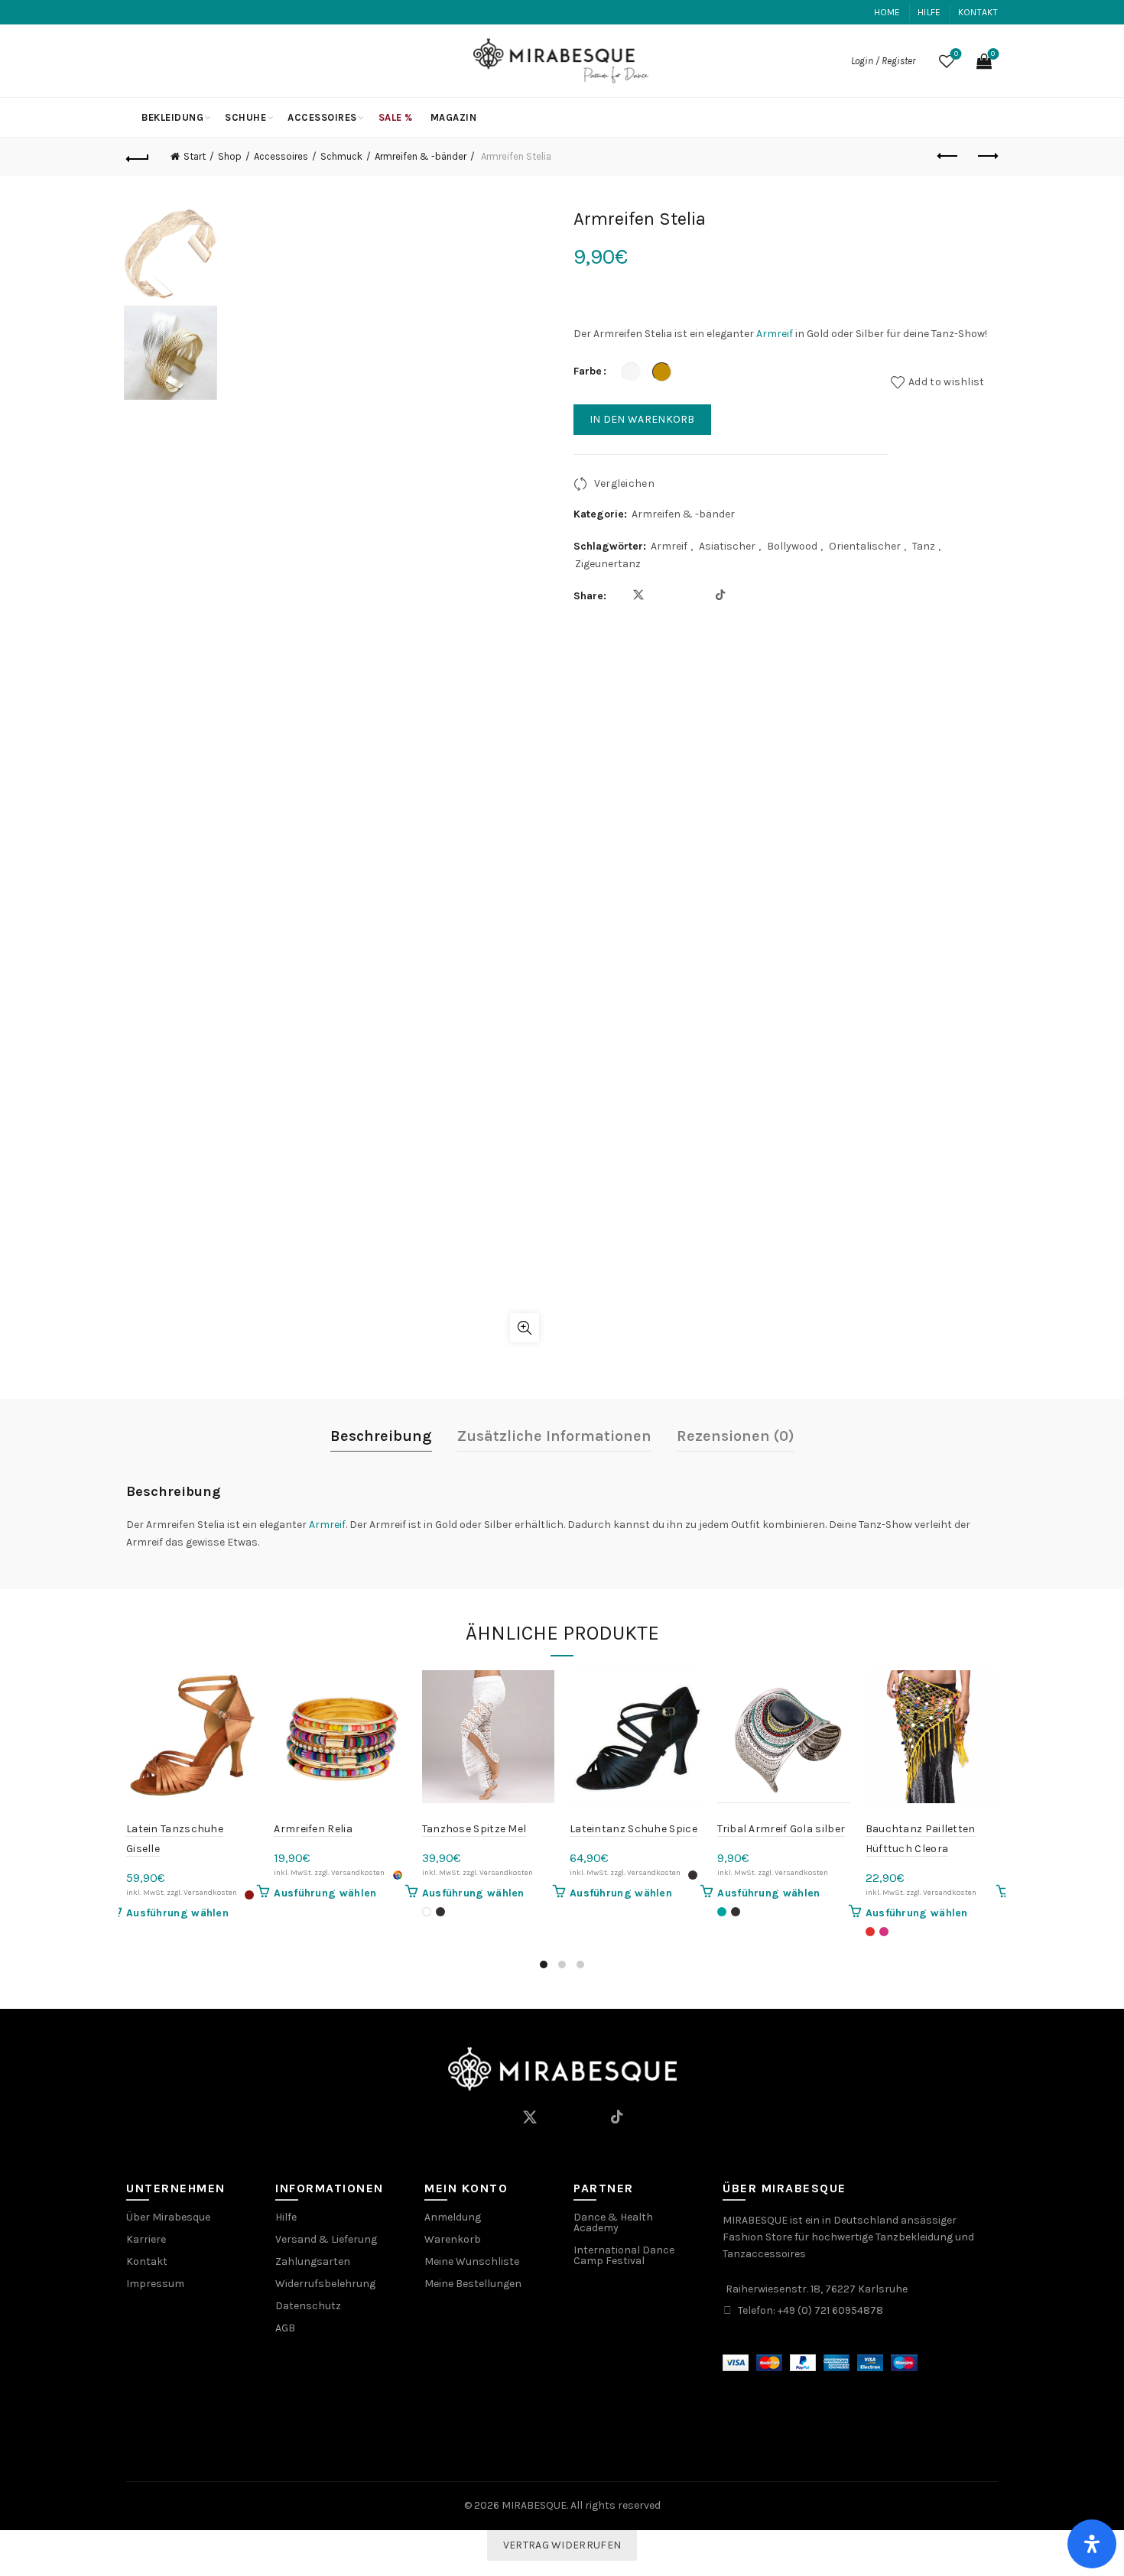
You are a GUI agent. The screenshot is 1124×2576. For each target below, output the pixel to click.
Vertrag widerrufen (562, 2545)
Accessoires (322, 117)
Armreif (775, 334)
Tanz (924, 546)
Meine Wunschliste (472, 2261)
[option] (171, 256)
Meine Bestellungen (473, 2284)
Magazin (454, 117)
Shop (230, 156)
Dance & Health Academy (613, 2222)
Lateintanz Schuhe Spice (633, 1829)
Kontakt (978, 12)
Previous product (948, 157)
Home (887, 12)
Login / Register (883, 61)
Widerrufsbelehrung (325, 2284)
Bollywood (792, 546)
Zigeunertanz (608, 564)
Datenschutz (308, 2306)
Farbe (588, 371)
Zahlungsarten (313, 2261)
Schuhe (245, 117)
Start (195, 156)
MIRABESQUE (534, 2505)
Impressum (155, 2284)
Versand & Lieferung (326, 2239)
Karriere (146, 2239)
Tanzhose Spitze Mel (474, 1829)
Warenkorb (453, 2239)
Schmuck (341, 156)
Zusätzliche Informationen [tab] (554, 1436)
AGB (285, 2328)
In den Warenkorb (642, 419)
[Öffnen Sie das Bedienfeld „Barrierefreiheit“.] (1092, 2544)
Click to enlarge (525, 1328)
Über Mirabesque (168, 2217)
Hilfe (929, 12)
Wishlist (956, 54)
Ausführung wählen (177, 1913)
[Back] (138, 157)
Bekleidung (172, 117)
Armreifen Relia (313, 1829)
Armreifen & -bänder (421, 156)
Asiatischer (727, 546)
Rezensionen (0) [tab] (736, 1436)
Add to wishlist (947, 382)
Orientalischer (865, 546)
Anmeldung (453, 2217)
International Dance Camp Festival (624, 2255)
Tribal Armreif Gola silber (781, 1829)
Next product (986, 157)
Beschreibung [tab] (381, 1436)
